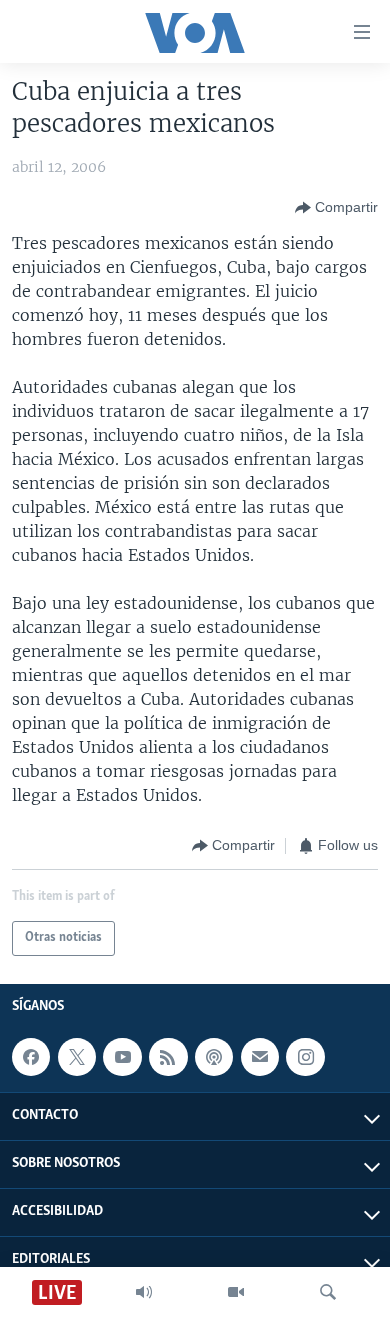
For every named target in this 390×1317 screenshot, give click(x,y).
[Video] (236, 1292)
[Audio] (144, 1292)
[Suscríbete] (260, 1057)
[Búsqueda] (328, 1292)
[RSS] (168, 1057)
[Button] (336, 208)
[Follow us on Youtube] (122, 1057)
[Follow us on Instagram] (305, 1057)
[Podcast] (214, 1057)
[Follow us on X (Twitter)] (77, 1057)
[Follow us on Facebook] (31, 1057)
